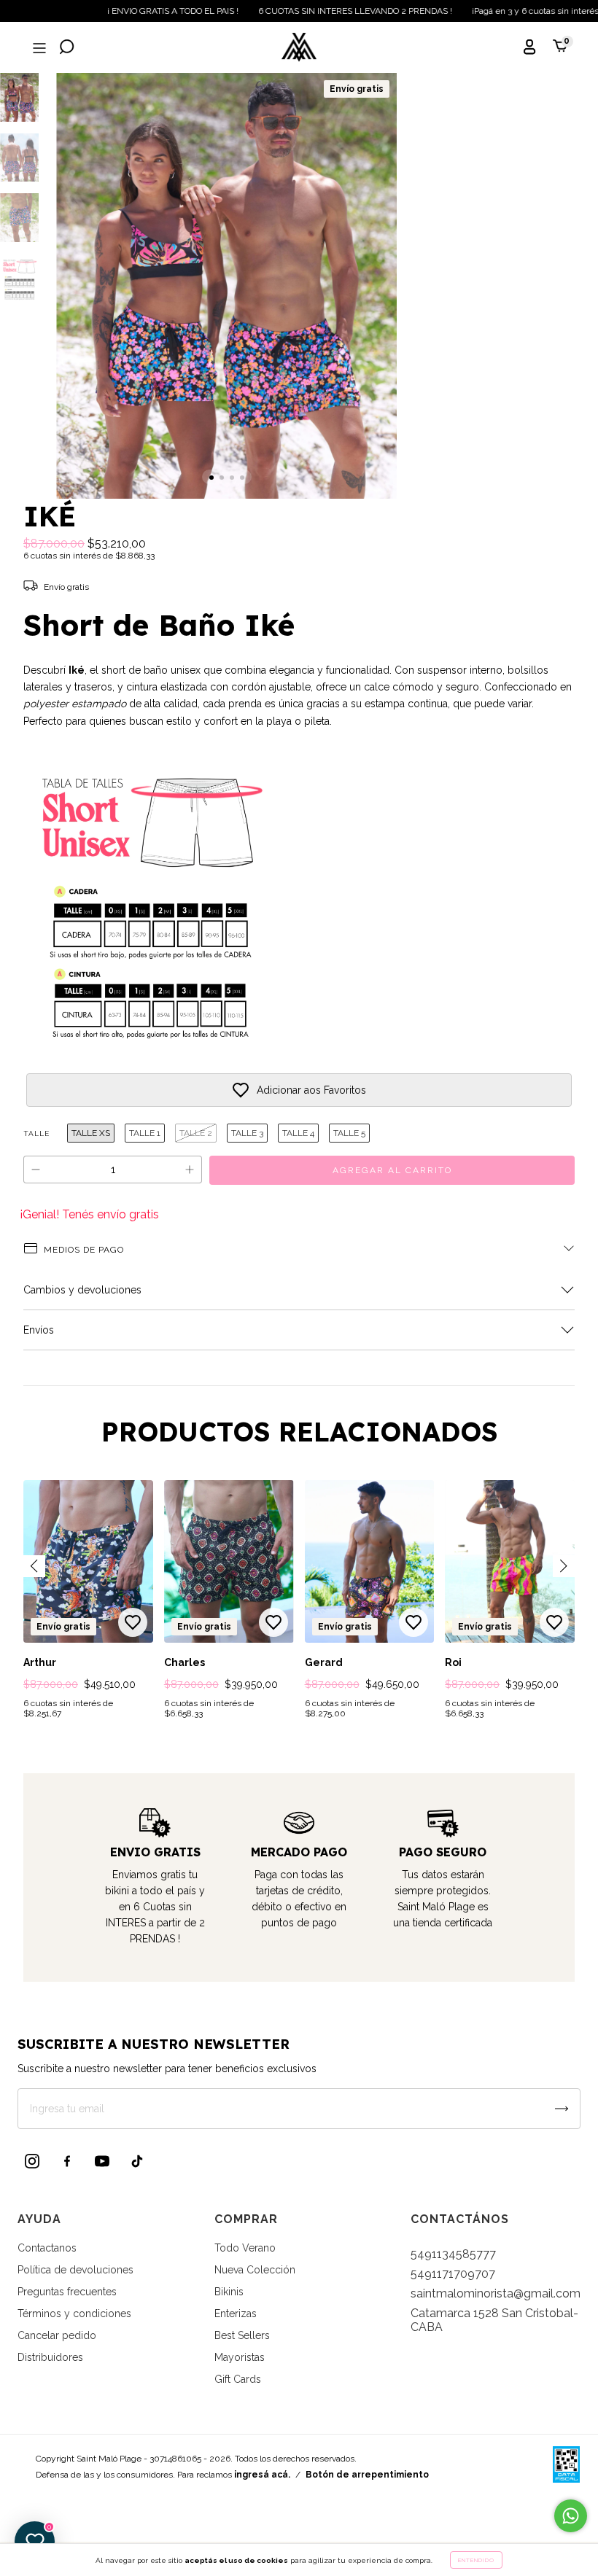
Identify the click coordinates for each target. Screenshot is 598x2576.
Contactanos (47, 2248)
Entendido (476, 2560)
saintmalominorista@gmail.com (496, 2293)
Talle (36, 1133)
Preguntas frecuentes (67, 2292)
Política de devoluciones (75, 2270)
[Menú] (38, 48)
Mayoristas (240, 2357)
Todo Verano (245, 2248)
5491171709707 (453, 2274)
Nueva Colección (255, 2270)
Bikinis (229, 2292)
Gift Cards (238, 2379)
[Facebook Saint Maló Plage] (67, 2161)
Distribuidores (50, 2357)
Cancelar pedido (57, 2335)
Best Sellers (242, 2335)
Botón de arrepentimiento (367, 2475)
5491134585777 (453, 2254)
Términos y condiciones (74, 2314)
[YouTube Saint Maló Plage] (102, 2161)
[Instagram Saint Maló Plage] (32, 2161)
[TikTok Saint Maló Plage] (137, 2161)
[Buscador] (67, 48)
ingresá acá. (262, 2475)
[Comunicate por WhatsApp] (571, 2516)
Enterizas (236, 2314)
